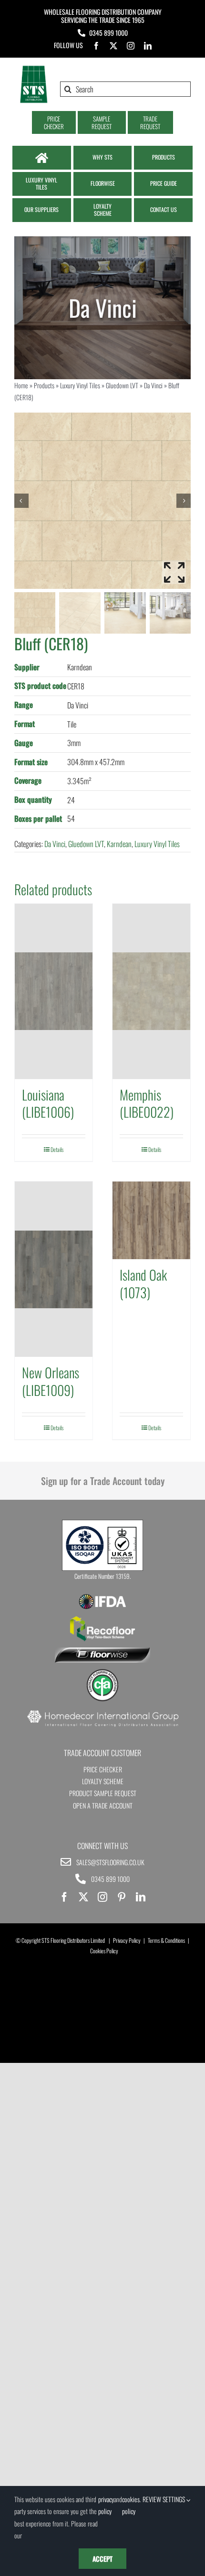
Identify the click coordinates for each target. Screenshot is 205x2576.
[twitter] (113, 46)
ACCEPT (102, 2559)
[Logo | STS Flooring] (34, 69)
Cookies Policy (104, 1951)
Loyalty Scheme (103, 1781)
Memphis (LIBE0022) (147, 1103)
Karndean (119, 844)
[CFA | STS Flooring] (102, 1672)
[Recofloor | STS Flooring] (102, 1619)
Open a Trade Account (103, 1805)
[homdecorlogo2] (102, 1711)
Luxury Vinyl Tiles (80, 385)
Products (44, 385)
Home (21, 385)
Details (57, 1149)
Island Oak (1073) (143, 1283)
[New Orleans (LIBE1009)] (54, 1269)
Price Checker (103, 1769)
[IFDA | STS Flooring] (102, 1597)
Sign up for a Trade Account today (103, 1481)
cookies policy (131, 2505)
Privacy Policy (127, 1940)
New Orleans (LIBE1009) (51, 1381)
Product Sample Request (103, 1793)
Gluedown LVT (122, 385)
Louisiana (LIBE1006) (48, 1103)
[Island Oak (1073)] (151, 1220)
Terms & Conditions (166, 1940)
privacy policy (106, 2505)
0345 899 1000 (108, 33)
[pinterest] (122, 1897)
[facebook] (96, 46)
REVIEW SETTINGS (164, 2499)
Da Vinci (153, 385)
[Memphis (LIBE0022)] (151, 991)
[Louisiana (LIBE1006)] (54, 991)
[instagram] (131, 46)
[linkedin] (148, 46)
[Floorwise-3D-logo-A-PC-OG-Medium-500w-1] (102, 1651)
